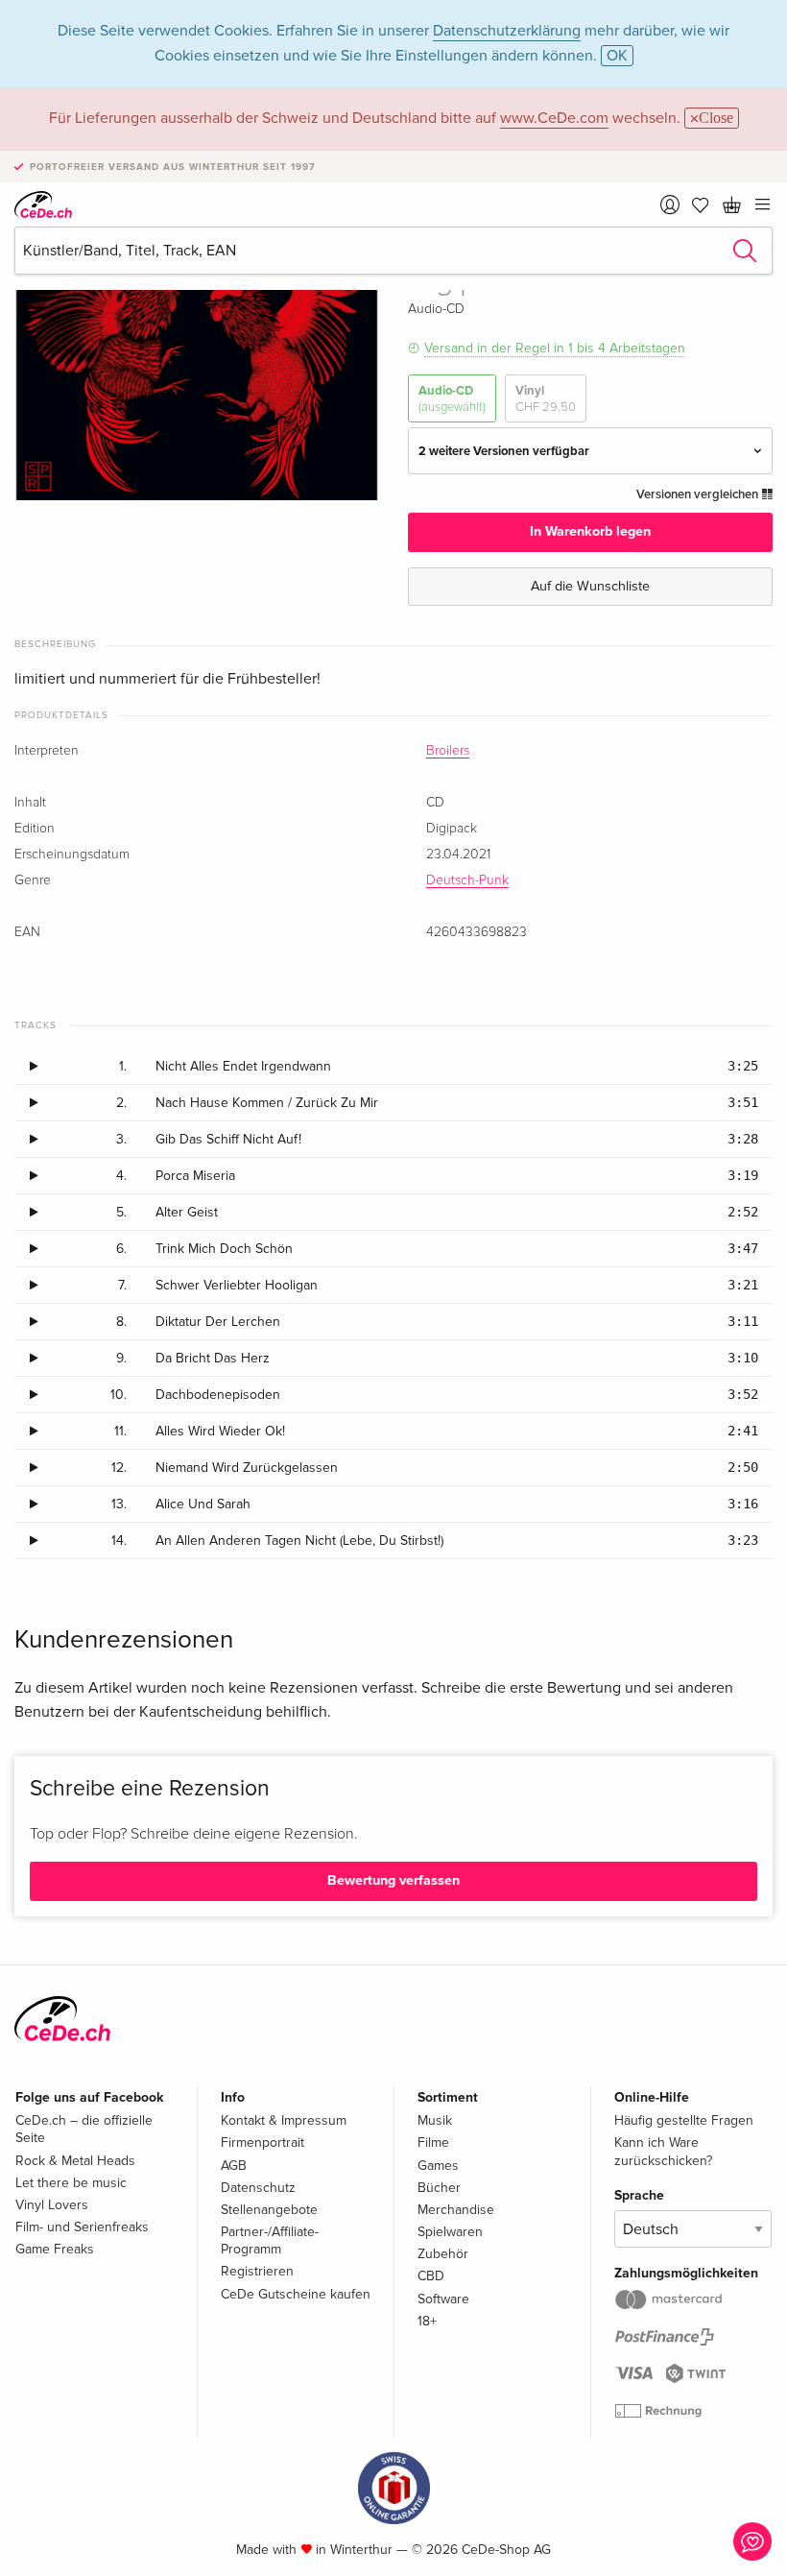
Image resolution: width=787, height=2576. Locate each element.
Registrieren (257, 2271)
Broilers (448, 751)
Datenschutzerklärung (507, 31)
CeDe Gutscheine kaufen (296, 2294)
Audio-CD (452, 398)
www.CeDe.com (554, 118)
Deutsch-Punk (467, 880)
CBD (431, 2276)
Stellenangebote (269, 2210)
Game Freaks (55, 2249)
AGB (234, 2166)
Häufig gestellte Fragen (684, 2120)
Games (438, 2166)
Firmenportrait (262, 2143)
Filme (433, 2143)
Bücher (439, 2188)
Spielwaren (450, 2232)
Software (443, 2299)
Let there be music (71, 2183)
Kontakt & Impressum (284, 2120)
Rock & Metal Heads (75, 2161)
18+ (427, 2321)
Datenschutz (258, 2188)
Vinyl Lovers (52, 2205)
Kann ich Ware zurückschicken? (663, 2151)
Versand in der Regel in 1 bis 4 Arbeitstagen (555, 348)
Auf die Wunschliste (590, 586)
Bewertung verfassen (393, 1880)
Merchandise (456, 2210)
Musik (435, 2120)
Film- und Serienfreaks (82, 2227)
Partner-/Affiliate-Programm (270, 2240)
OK (617, 56)
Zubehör (443, 2254)
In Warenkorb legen (590, 531)
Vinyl (546, 398)
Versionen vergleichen (699, 494)
